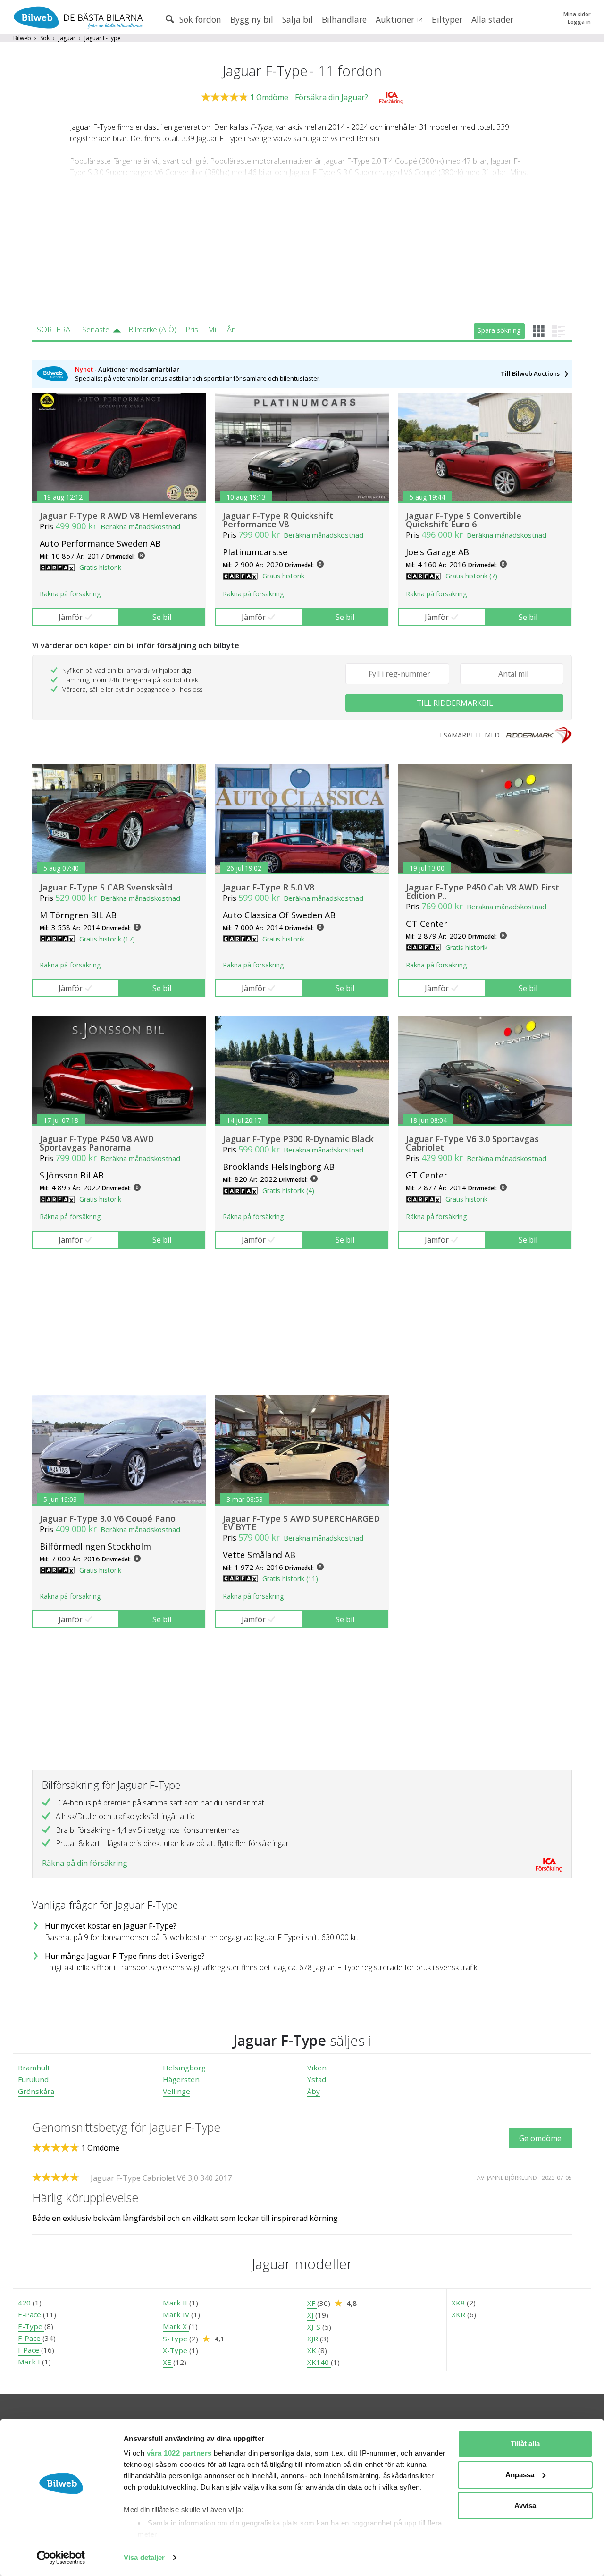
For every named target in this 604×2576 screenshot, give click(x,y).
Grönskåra (36, 2091)
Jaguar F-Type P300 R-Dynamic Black (298, 1139)
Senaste (96, 330)
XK (313, 2350)
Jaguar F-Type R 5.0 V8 (268, 887)
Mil (213, 330)
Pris (192, 330)
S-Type (176, 2339)
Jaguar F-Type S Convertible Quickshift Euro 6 (464, 520)
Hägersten (181, 2079)
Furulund (33, 2079)
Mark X (176, 2326)
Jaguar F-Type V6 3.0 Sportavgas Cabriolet (472, 1143)
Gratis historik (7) (471, 576)
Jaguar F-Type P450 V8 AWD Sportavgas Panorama (97, 1143)
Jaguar (67, 38)
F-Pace (30, 2338)
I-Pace (29, 2350)
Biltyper (447, 19)
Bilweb (22, 38)
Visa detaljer (144, 2557)
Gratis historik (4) (288, 1191)
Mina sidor (577, 14)
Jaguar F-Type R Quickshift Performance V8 (278, 520)
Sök (45, 38)
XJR (314, 2339)
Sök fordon (199, 19)
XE (168, 2362)
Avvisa (525, 2505)
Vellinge (176, 2091)
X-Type (176, 2350)
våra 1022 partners (179, 2453)
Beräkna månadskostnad (140, 526)
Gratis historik (100, 567)
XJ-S (315, 2327)
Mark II (176, 2303)
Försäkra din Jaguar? (331, 97)
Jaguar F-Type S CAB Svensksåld (106, 887)
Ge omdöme (540, 2138)
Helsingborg (184, 2068)
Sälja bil (298, 19)
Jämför (71, 617)
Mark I (30, 2362)
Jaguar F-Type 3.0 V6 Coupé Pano (108, 1518)
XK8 (459, 2303)
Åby (314, 2091)
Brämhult (34, 2068)
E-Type (31, 2326)
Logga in (579, 21)
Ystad (317, 2079)
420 (25, 2303)
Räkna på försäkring (70, 594)
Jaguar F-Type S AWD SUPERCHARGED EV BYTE (301, 1523)
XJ (311, 2315)
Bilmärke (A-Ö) (152, 330)
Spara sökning (499, 330)
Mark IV (177, 2314)
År (231, 330)
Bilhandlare (344, 19)
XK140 (319, 2362)
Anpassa (520, 2475)
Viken (317, 2068)
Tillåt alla (525, 2444)
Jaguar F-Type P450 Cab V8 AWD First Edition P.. (482, 891)
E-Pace (30, 2314)
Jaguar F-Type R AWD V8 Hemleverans (118, 516)
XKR (459, 2314)
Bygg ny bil (252, 19)
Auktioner (396, 19)
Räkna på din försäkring (85, 1863)
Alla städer (492, 19)
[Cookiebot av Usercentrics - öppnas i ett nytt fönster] (61, 2558)
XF (312, 2303)
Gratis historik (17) (107, 939)
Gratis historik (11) (290, 1579)
